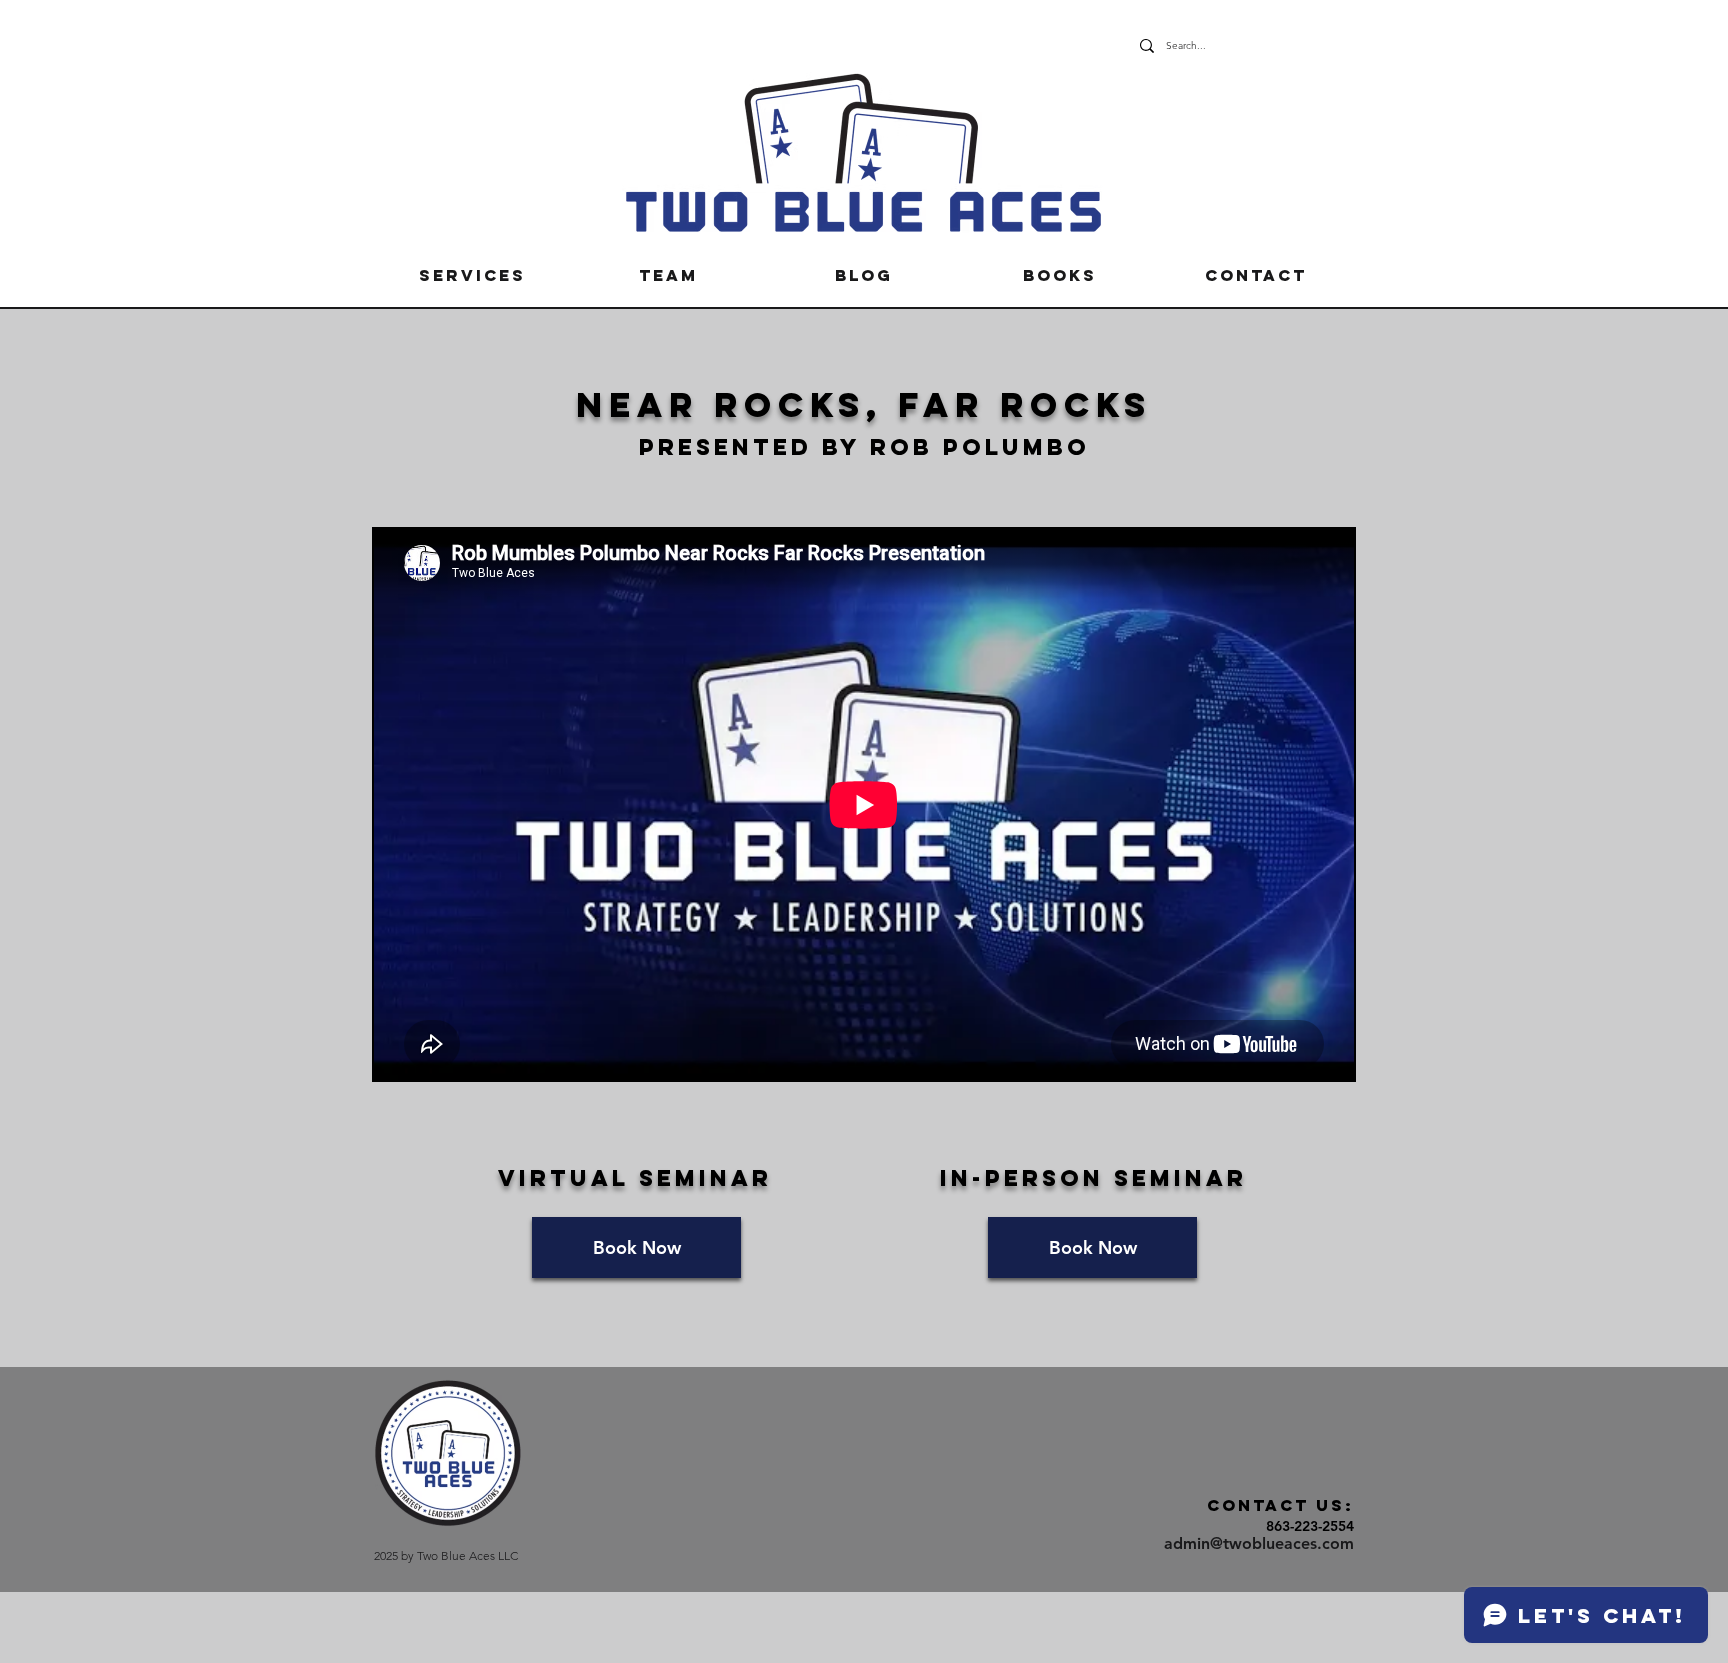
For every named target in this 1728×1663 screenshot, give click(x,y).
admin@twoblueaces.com (1259, 1543)
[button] (472, 275)
